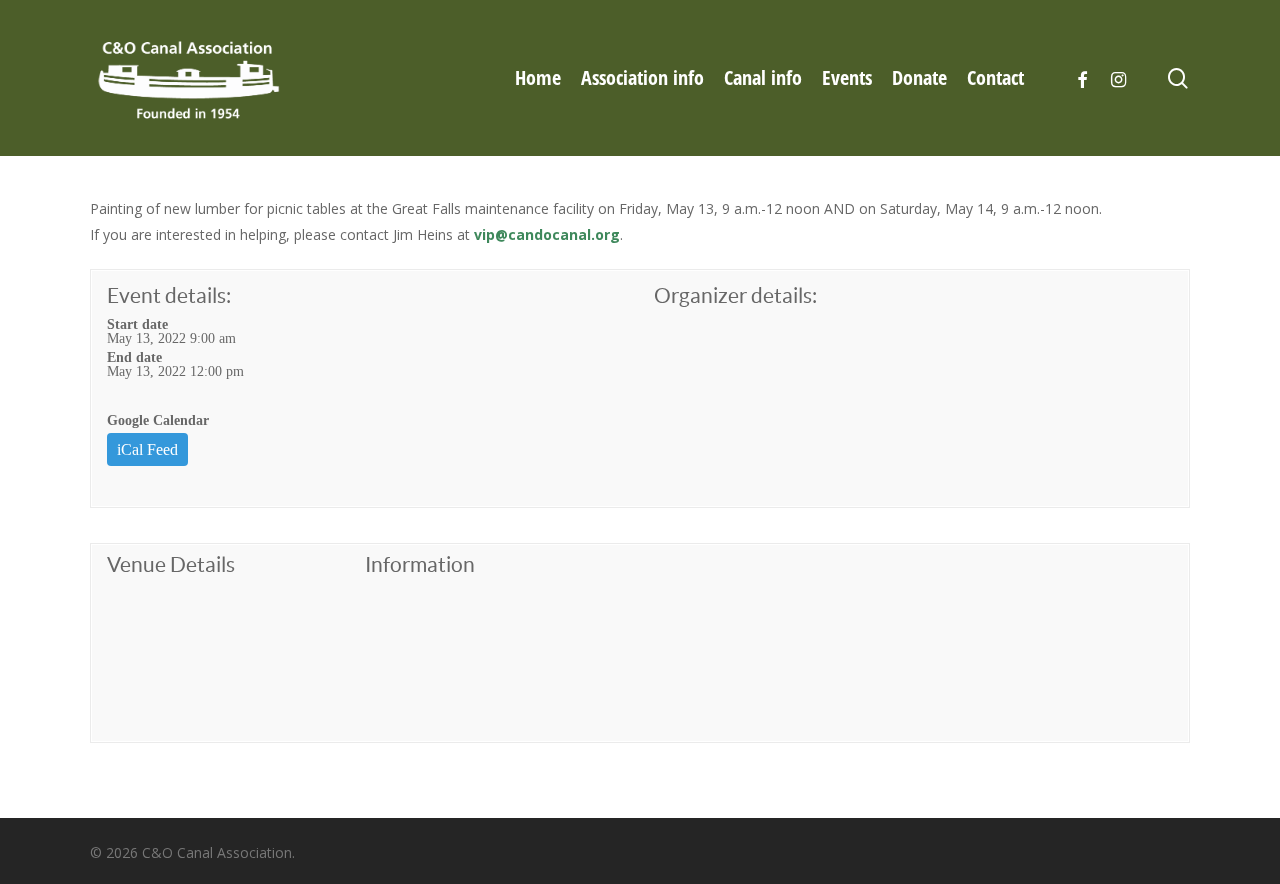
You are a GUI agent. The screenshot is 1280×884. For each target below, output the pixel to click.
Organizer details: (735, 295)
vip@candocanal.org (547, 234)
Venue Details (171, 564)
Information (420, 564)
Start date (137, 324)
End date (134, 357)
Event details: (169, 295)
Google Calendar (158, 420)
